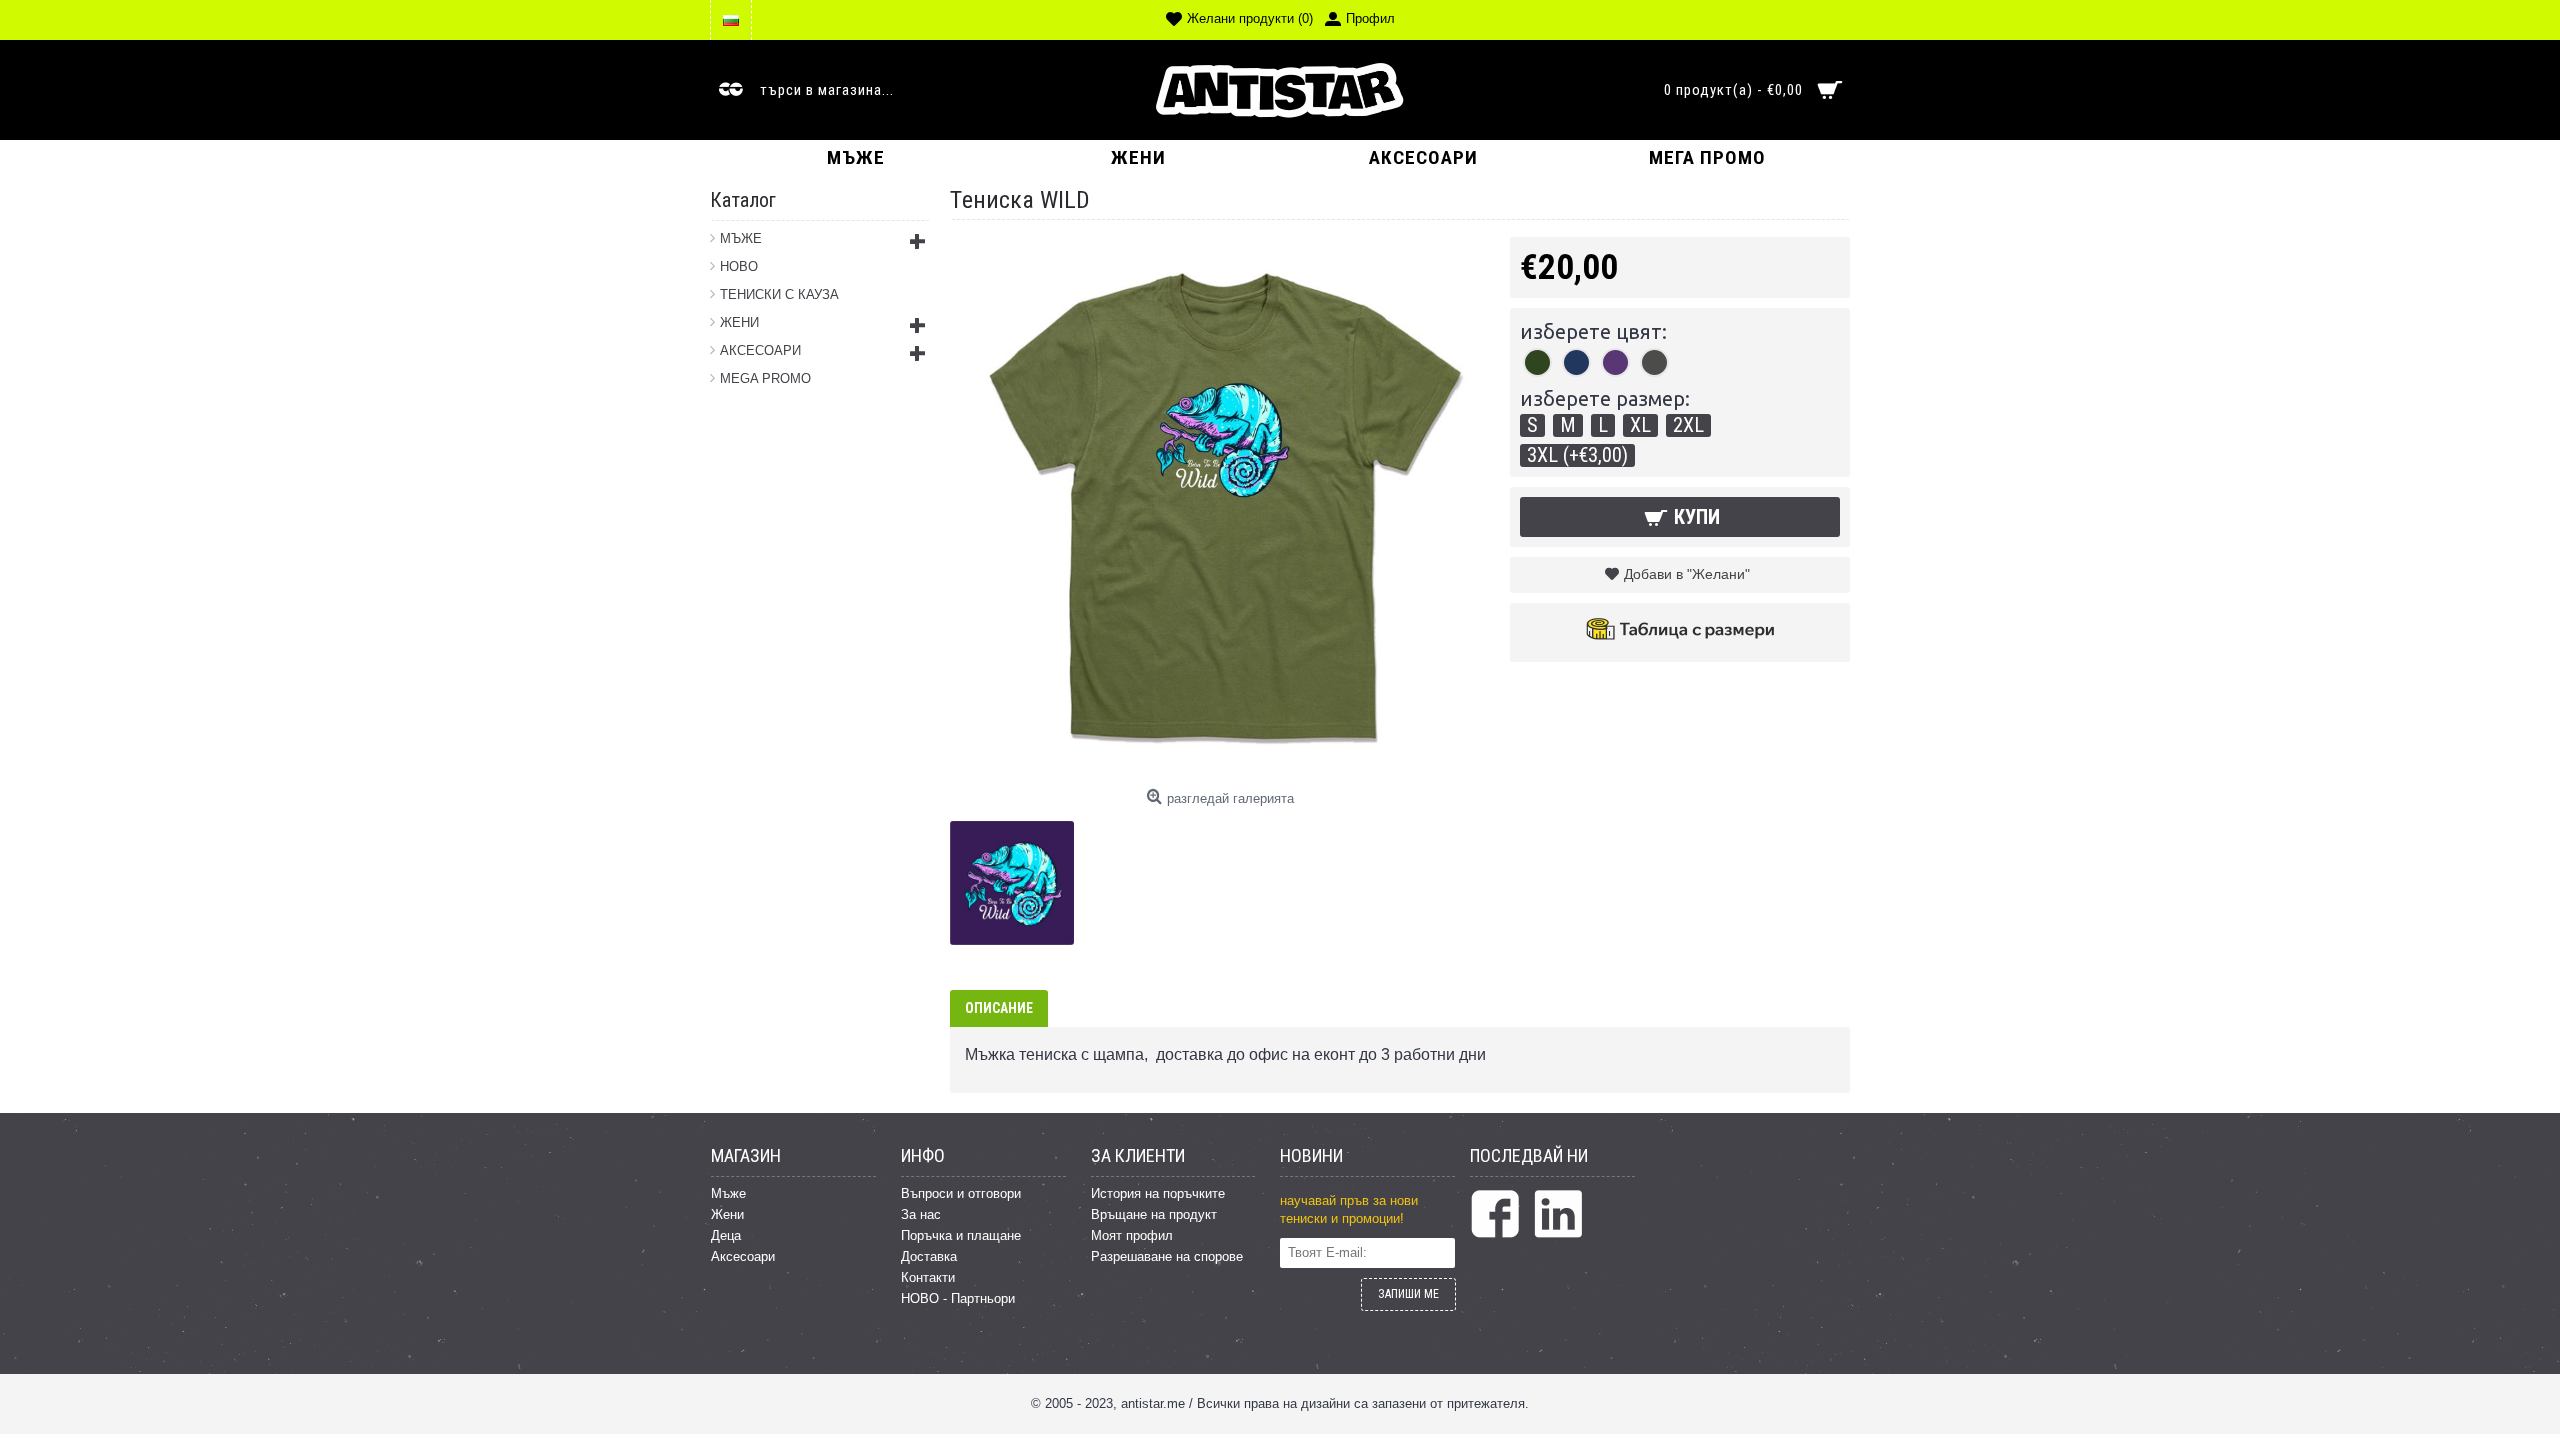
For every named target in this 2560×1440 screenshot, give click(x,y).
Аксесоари (743, 1256)
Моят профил (1132, 1235)
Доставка (929, 1256)
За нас (921, 1214)
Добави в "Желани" (1687, 574)
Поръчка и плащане (961, 1235)
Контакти (928, 1277)
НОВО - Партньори (958, 1298)
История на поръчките (1158, 1193)
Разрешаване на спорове (1167, 1256)
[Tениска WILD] (1019, 875)
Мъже (728, 1193)
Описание (999, 1008)
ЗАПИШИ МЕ (1408, 1294)
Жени (727, 1214)
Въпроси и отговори (961, 1193)
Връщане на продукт (1154, 1214)
